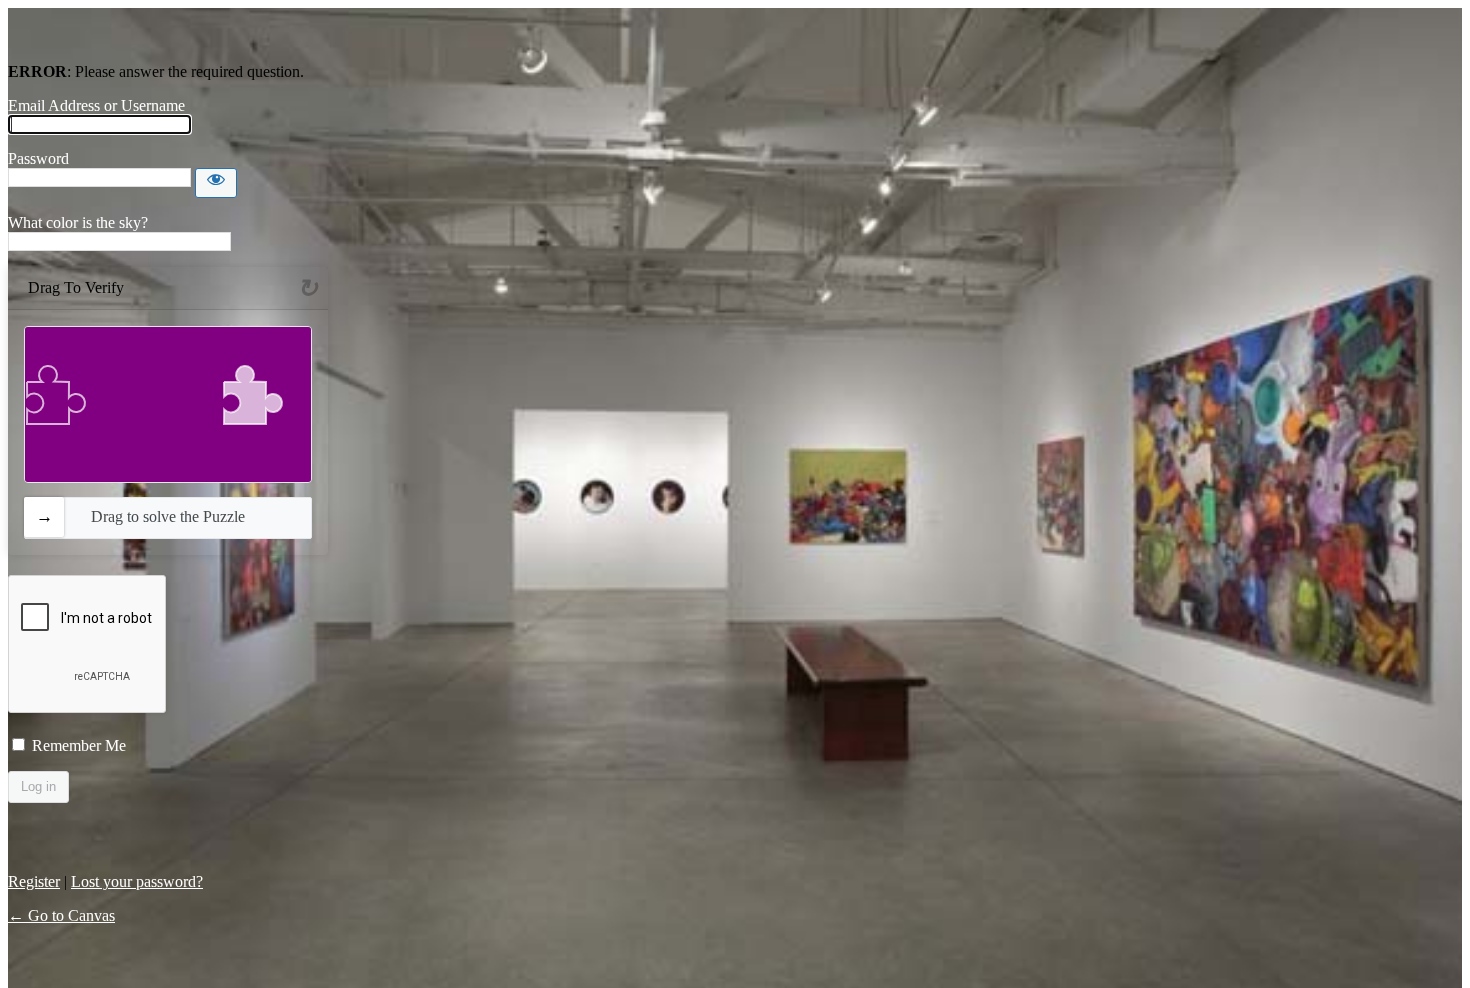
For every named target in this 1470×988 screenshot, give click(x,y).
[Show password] (216, 183)
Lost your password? (137, 881)
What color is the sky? (78, 222)
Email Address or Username (96, 105)
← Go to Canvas (61, 915)
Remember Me (79, 745)
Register (34, 881)
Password (38, 158)
